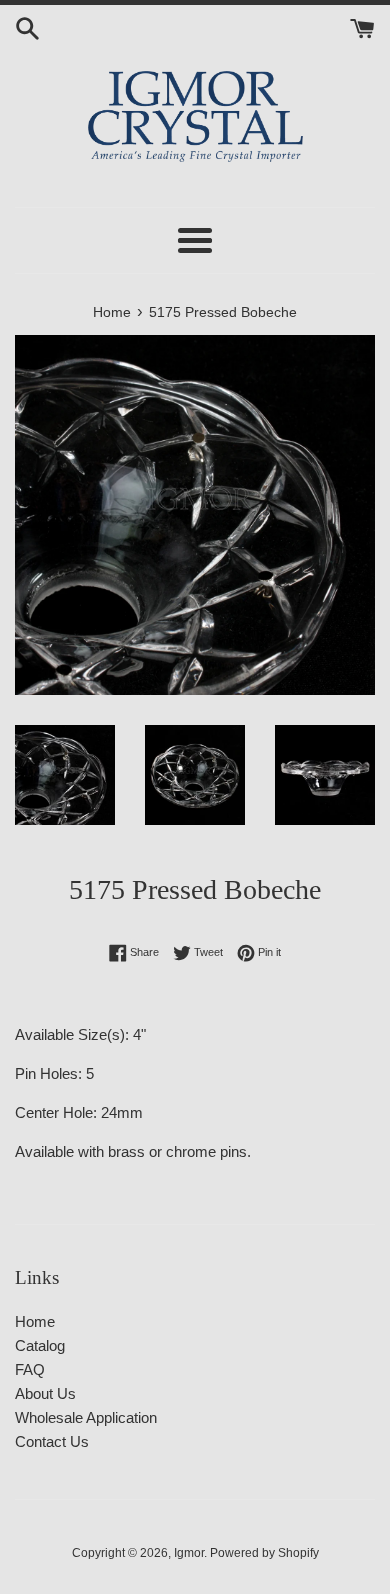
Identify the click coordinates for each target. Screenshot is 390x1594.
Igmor (189, 1553)
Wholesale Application (86, 1417)
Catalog (40, 1345)
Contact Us (52, 1441)
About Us (45, 1393)
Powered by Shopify (264, 1553)
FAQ (30, 1369)
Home (35, 1321)
